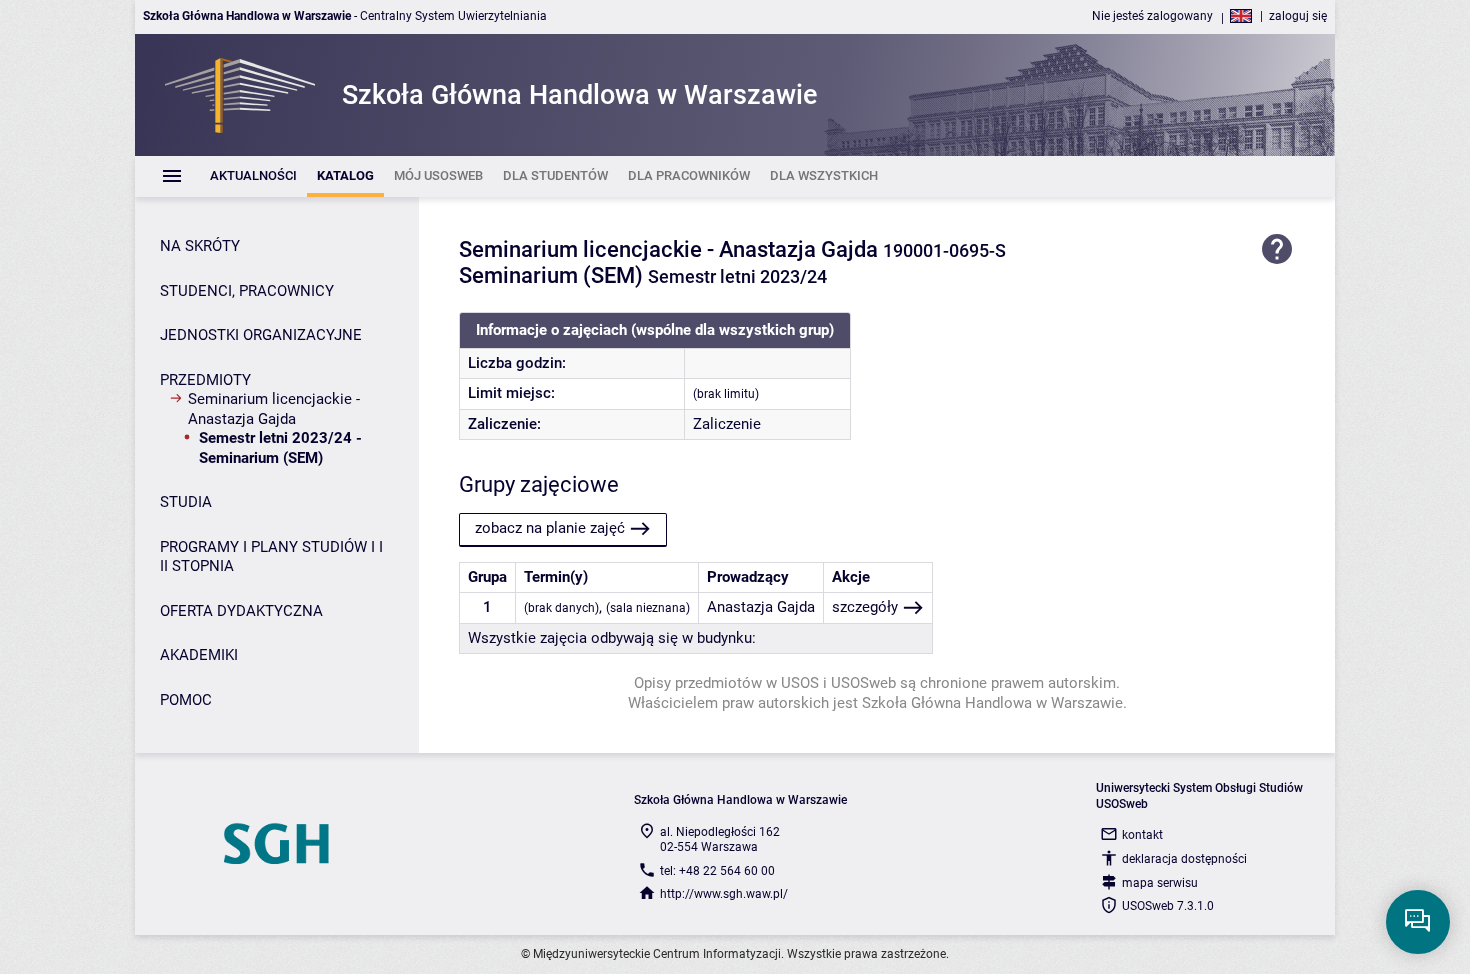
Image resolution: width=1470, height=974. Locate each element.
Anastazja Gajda (761, 607)
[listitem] (253, 176)
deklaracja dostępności (1184, 859)
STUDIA (186, 502)
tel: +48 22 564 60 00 (717, 871)
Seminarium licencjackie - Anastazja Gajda (274, 409)
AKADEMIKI (199, 655)
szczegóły (865, 607)
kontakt (1142, 835)
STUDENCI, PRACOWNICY (247, 291)
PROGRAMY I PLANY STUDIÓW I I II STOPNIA (271, 557)
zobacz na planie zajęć (550, 528)
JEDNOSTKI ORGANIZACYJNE (261, 335)
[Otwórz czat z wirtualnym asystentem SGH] (1418, 922)
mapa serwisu (1160, 883)
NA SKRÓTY (200, 246)
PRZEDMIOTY (205, 380)
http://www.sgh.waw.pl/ (724, 894)
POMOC (186, 700)
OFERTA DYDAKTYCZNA (241, 611)
